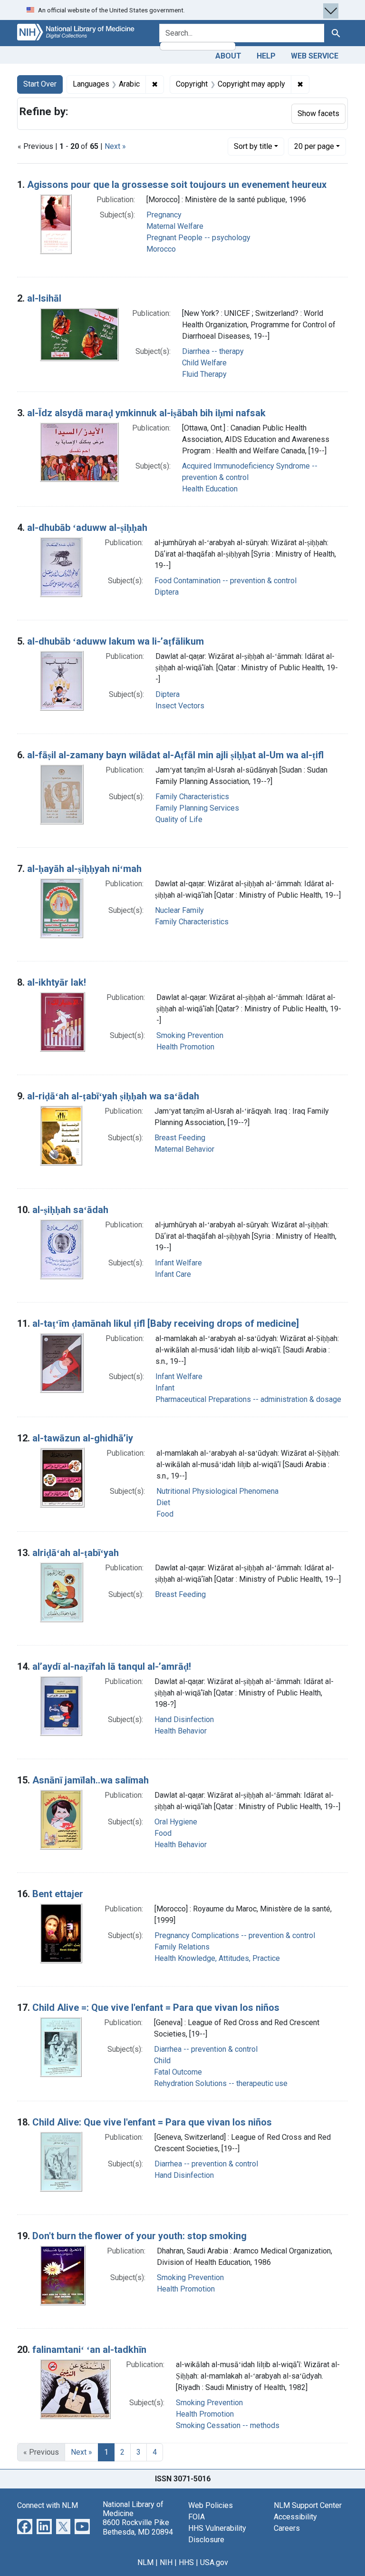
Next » (115, 146)
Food (165, 1514)
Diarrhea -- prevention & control (206, 2049)
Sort (253, 146)
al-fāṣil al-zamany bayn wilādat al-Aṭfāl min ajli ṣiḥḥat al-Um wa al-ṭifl (175, 755)
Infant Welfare (178, 1263)
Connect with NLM (48, 2505)
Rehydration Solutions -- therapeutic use (221, 2083)
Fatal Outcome (178, 2072)
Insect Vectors (180, 706)
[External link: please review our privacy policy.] (25, 2526)
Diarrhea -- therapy (213, 351)
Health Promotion (185, 1047)
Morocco (161, 249)
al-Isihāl (44, 298)
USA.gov (214, 2562)
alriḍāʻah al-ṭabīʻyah (76, 1553)
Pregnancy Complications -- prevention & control (235, 1935)
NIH (166, 2562)
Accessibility (295, 2517)
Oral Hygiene (176, 1822)
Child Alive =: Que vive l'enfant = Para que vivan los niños (156, 2008)
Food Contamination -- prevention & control (226, 581)
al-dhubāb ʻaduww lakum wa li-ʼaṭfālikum (115, 641)
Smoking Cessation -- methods (228, 2425)
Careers (287, 2528)
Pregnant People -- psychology (198, 238)
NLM (145, 2562)
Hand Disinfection (184, 1719)
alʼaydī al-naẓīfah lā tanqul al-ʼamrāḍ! (112, 1666)
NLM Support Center (308, 2505)
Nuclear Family (179, 910)
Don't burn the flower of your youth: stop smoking (139, 2236)
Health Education (210, 489)
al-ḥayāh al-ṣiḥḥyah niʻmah (84, 869)
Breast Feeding (180, 1138)
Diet (163, 1503)
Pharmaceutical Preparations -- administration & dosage (248, 1399)
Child (162, 2061)
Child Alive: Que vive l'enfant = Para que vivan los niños (152, 2122)
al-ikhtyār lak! (57, 982)
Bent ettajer (58, 1894)
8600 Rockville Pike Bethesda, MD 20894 (138, 2527)
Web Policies (211, 2505)
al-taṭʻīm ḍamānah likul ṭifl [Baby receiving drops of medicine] (166, 1323)
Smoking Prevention (190, 1035)
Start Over (40, 84)
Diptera (167, 592)
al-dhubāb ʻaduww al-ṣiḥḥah (87, 528)
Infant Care (173, 1274)
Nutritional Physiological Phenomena (217, 1491)
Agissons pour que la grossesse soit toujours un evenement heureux (177, 185)
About (228, 56)
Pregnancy (164, 215)
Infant (165, 1388)
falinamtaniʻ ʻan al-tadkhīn (89, 2350)
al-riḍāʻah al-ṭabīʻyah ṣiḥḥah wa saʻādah (113, 1096)
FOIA (197, 2517)
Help (266, 56)
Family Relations (182, 1947)
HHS (186, 2562)
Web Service (315, 56)
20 (314, 146)
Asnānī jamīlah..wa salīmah (91, 1780)
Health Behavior (181, 1731)
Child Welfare (204, 363)
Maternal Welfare (175, 226)
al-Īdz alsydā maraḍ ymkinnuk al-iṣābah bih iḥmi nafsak (146, 413)
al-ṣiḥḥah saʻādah (70, 1210)
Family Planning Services (197, 808)
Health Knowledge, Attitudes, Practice (217, 1958)
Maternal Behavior (184, 1149)
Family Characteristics (192, 797)
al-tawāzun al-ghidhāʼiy (83, 1438)
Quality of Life (179, 819)
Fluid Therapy (204, 374)
